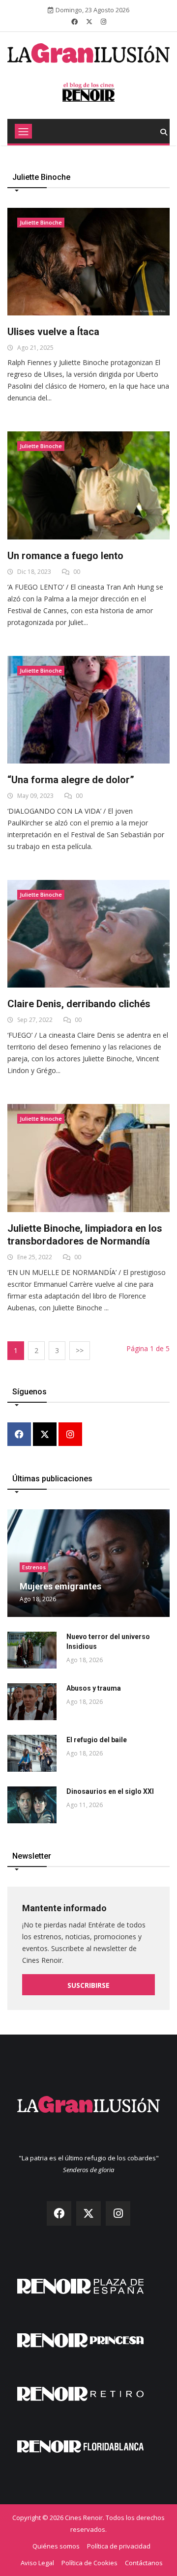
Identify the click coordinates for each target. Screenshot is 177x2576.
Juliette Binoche (41, 222)
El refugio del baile (97, 1740)
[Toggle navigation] (23, 131)
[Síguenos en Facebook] (74, 22)
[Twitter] (45, 1435)
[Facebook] (19, 1435)
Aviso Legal (37, 2563)
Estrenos (34, 1567)
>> (80, 1350)
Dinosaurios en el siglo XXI (110, 1791)
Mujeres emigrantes (60, 1586)
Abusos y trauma (94, 1688)
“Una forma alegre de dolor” (71, 780)
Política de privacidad (119, 2546)
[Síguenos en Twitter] (89, 22)
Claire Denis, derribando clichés (79, 1004)
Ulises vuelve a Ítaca (53, 332)
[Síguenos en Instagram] (103, 22)
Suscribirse (88, 1985)
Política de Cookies (89, 2563)
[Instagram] (70, 1435)
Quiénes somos (56, 2546)
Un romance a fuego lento (65, 556)
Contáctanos (144, 2563)
